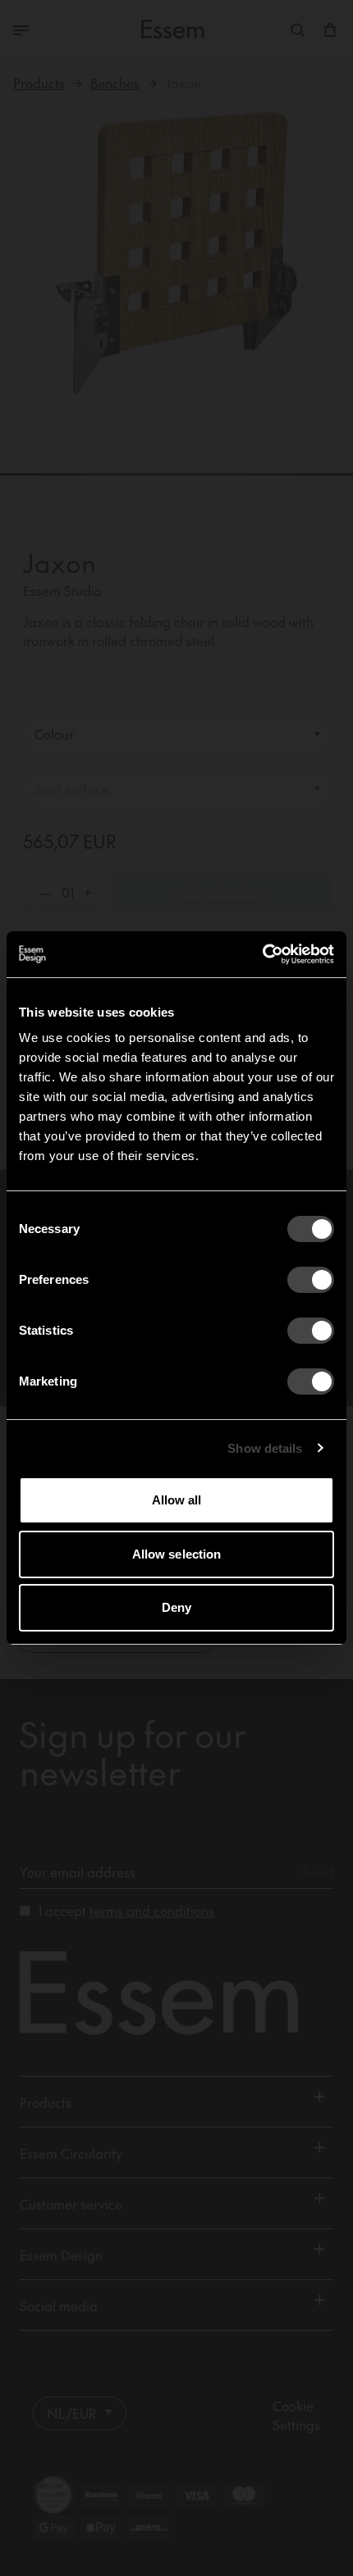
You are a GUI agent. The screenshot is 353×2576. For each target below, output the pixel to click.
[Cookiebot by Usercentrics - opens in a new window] (262, 954)
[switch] (311, 1280)
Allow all (177, 1500)
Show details (265, 1448)
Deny (176, 1607)
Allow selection (177, 1554)
